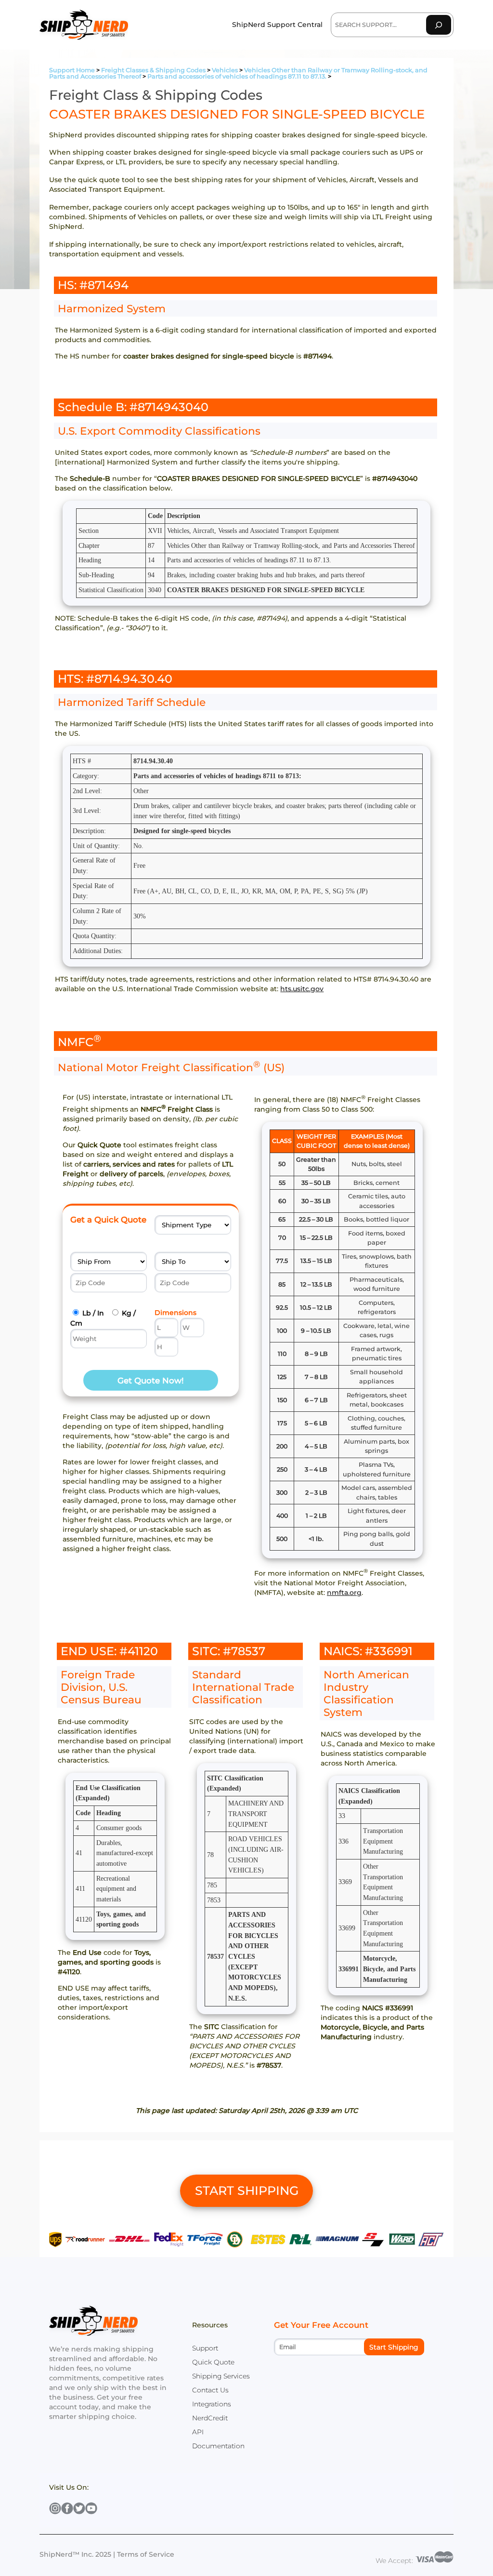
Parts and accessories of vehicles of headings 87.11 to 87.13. (237, 76)
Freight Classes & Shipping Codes (153, 70)
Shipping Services (221, 2376)
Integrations (212, 2404)
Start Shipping (394, 2347)
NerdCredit (210, 2418)
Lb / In (93, 1313)
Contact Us (210, 2390)
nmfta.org (344, 1593)
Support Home (72, 70)
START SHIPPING (247, 2191)
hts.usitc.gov (302, 989)
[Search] (439, 25)
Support (205, 2348)
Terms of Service (146, 2554)
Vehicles (225, 70)
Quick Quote (213, 2362)
